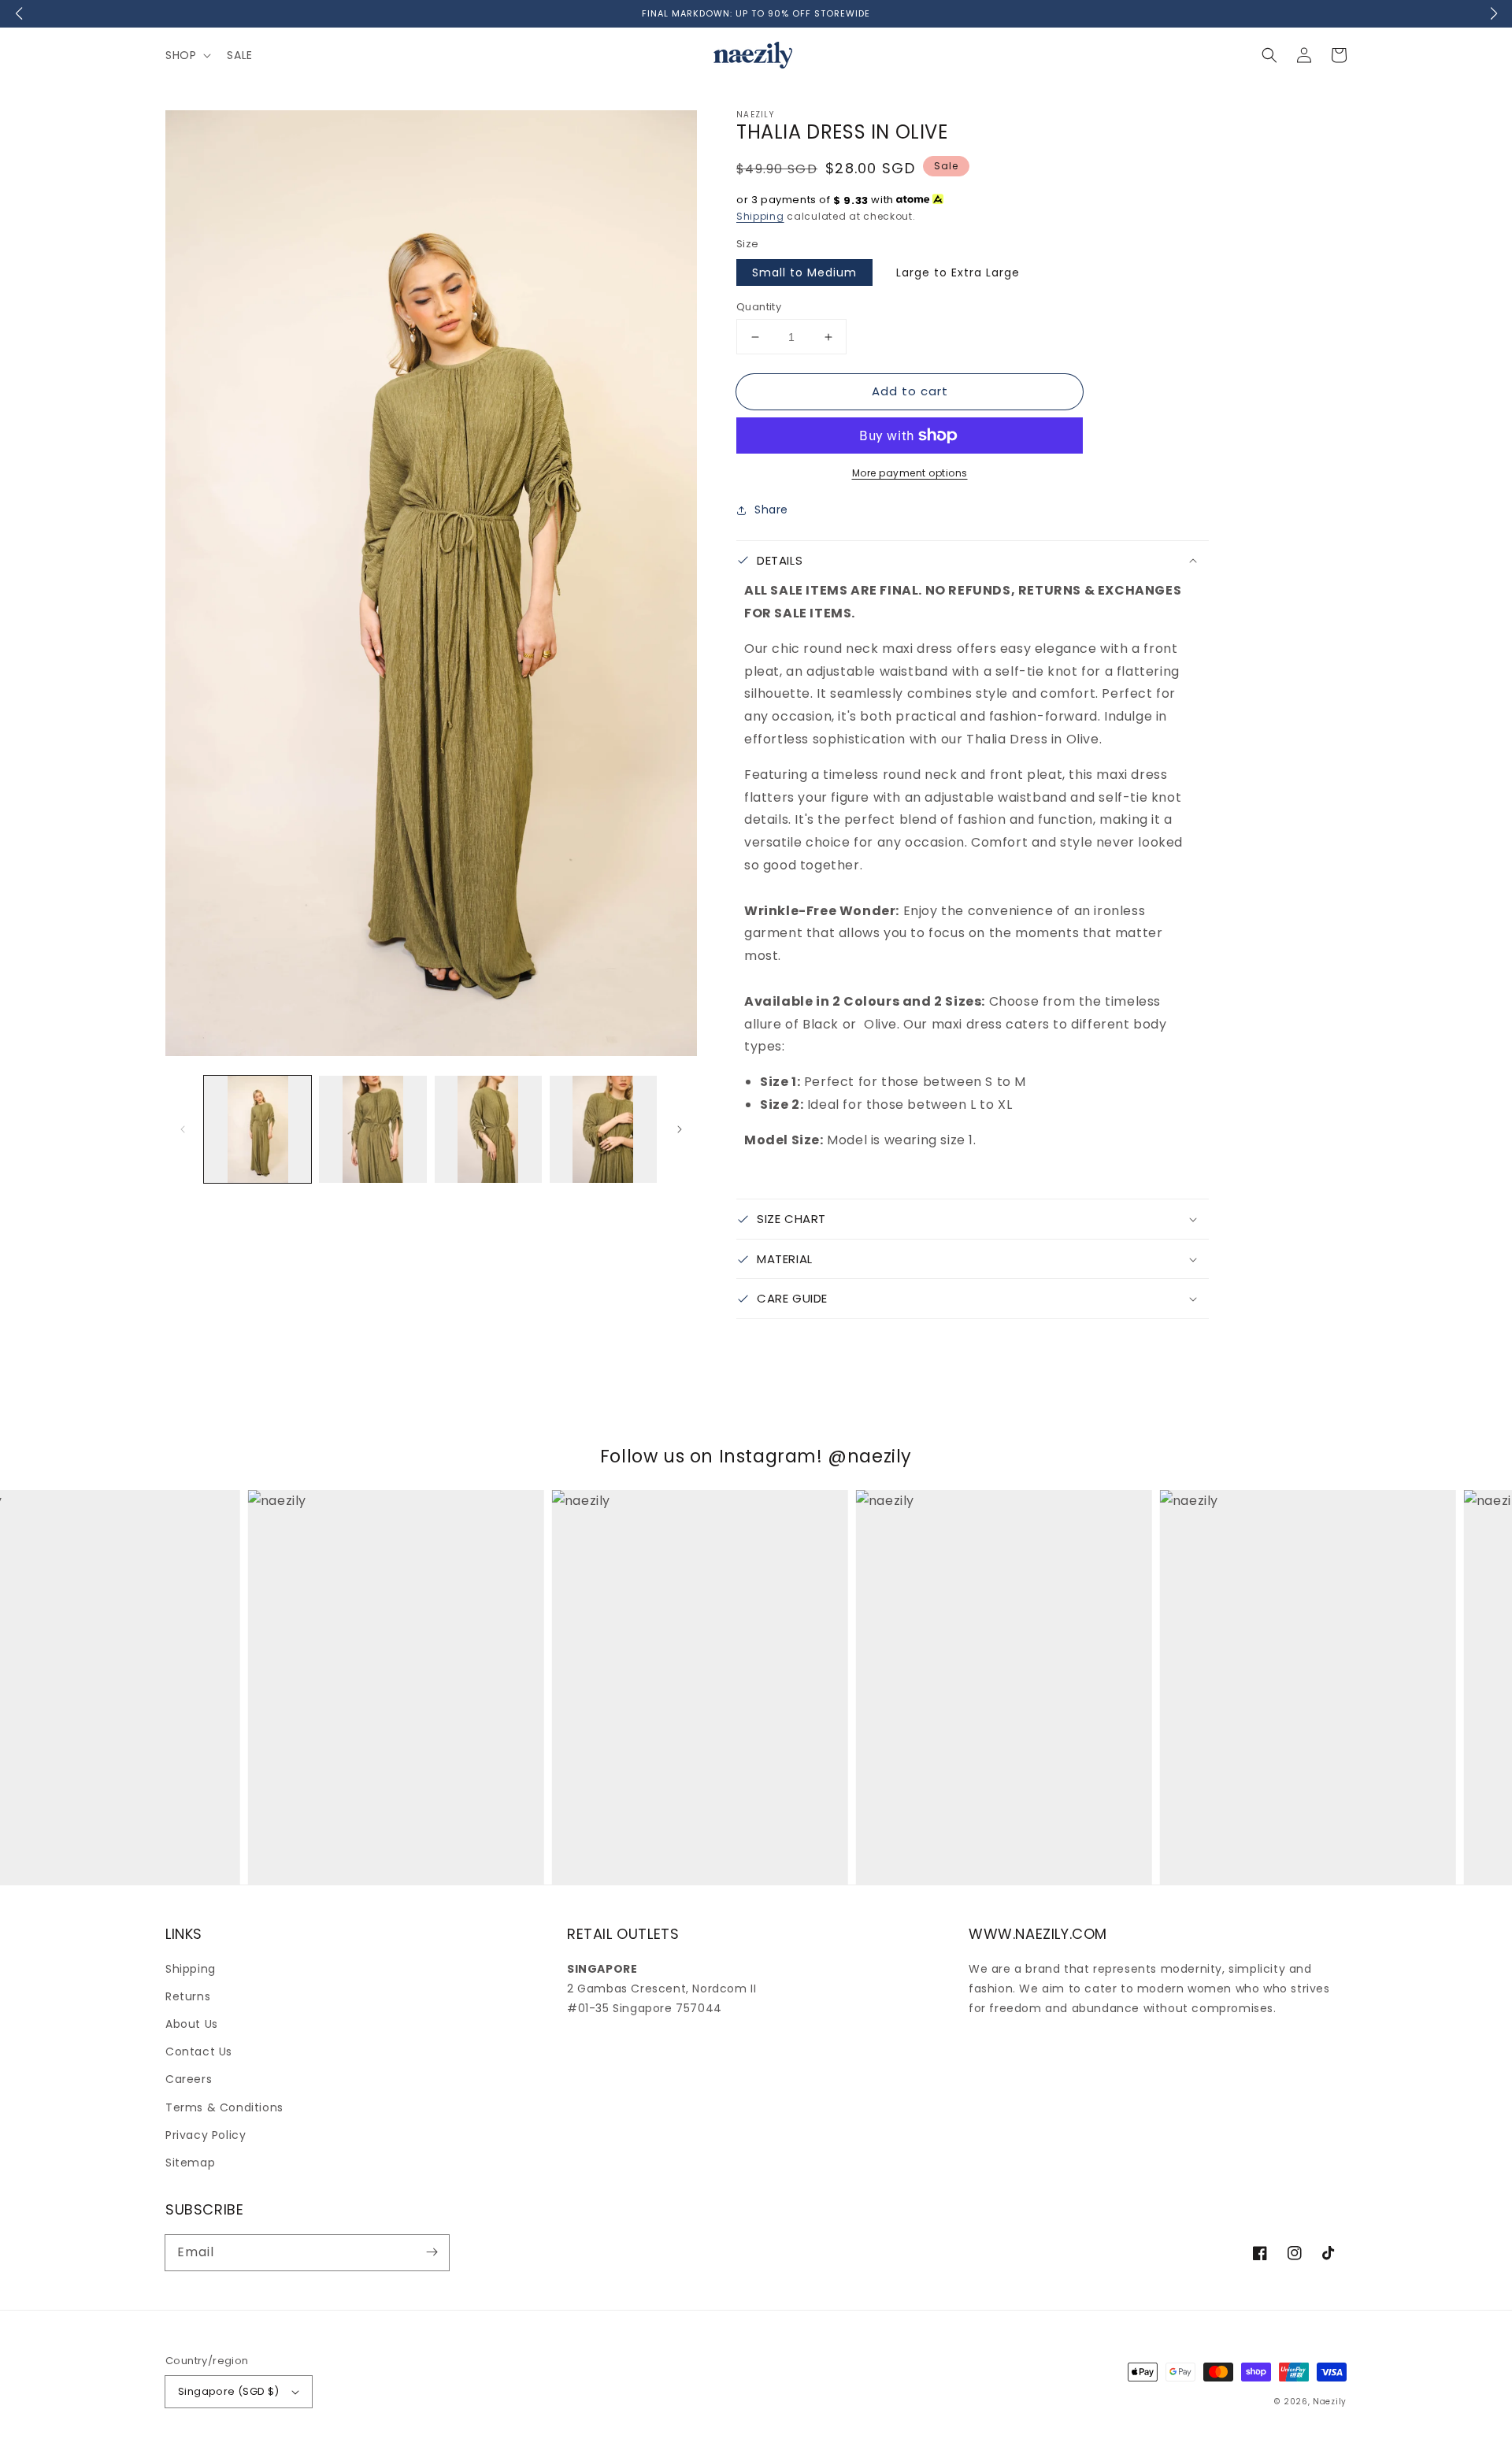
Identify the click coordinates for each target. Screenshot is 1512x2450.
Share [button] (771, 510)
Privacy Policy (206, 2135)
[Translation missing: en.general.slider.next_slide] (680, 1129)
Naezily (1330, 2402)
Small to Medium (804, 272)
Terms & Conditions (224, 2107)
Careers (189, 2079)
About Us (192, 2024)
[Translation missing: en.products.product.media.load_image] (258, 1129)
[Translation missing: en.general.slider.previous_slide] (183, 1129)
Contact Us (199, 2052)
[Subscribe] (432, 2252)
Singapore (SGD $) (229, 2391)
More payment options (910, 473)
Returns (188, 1996)
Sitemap (190, 2163)
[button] (1269, 55)
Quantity (759, 307)
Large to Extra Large (958, 272)
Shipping (760, 216)
